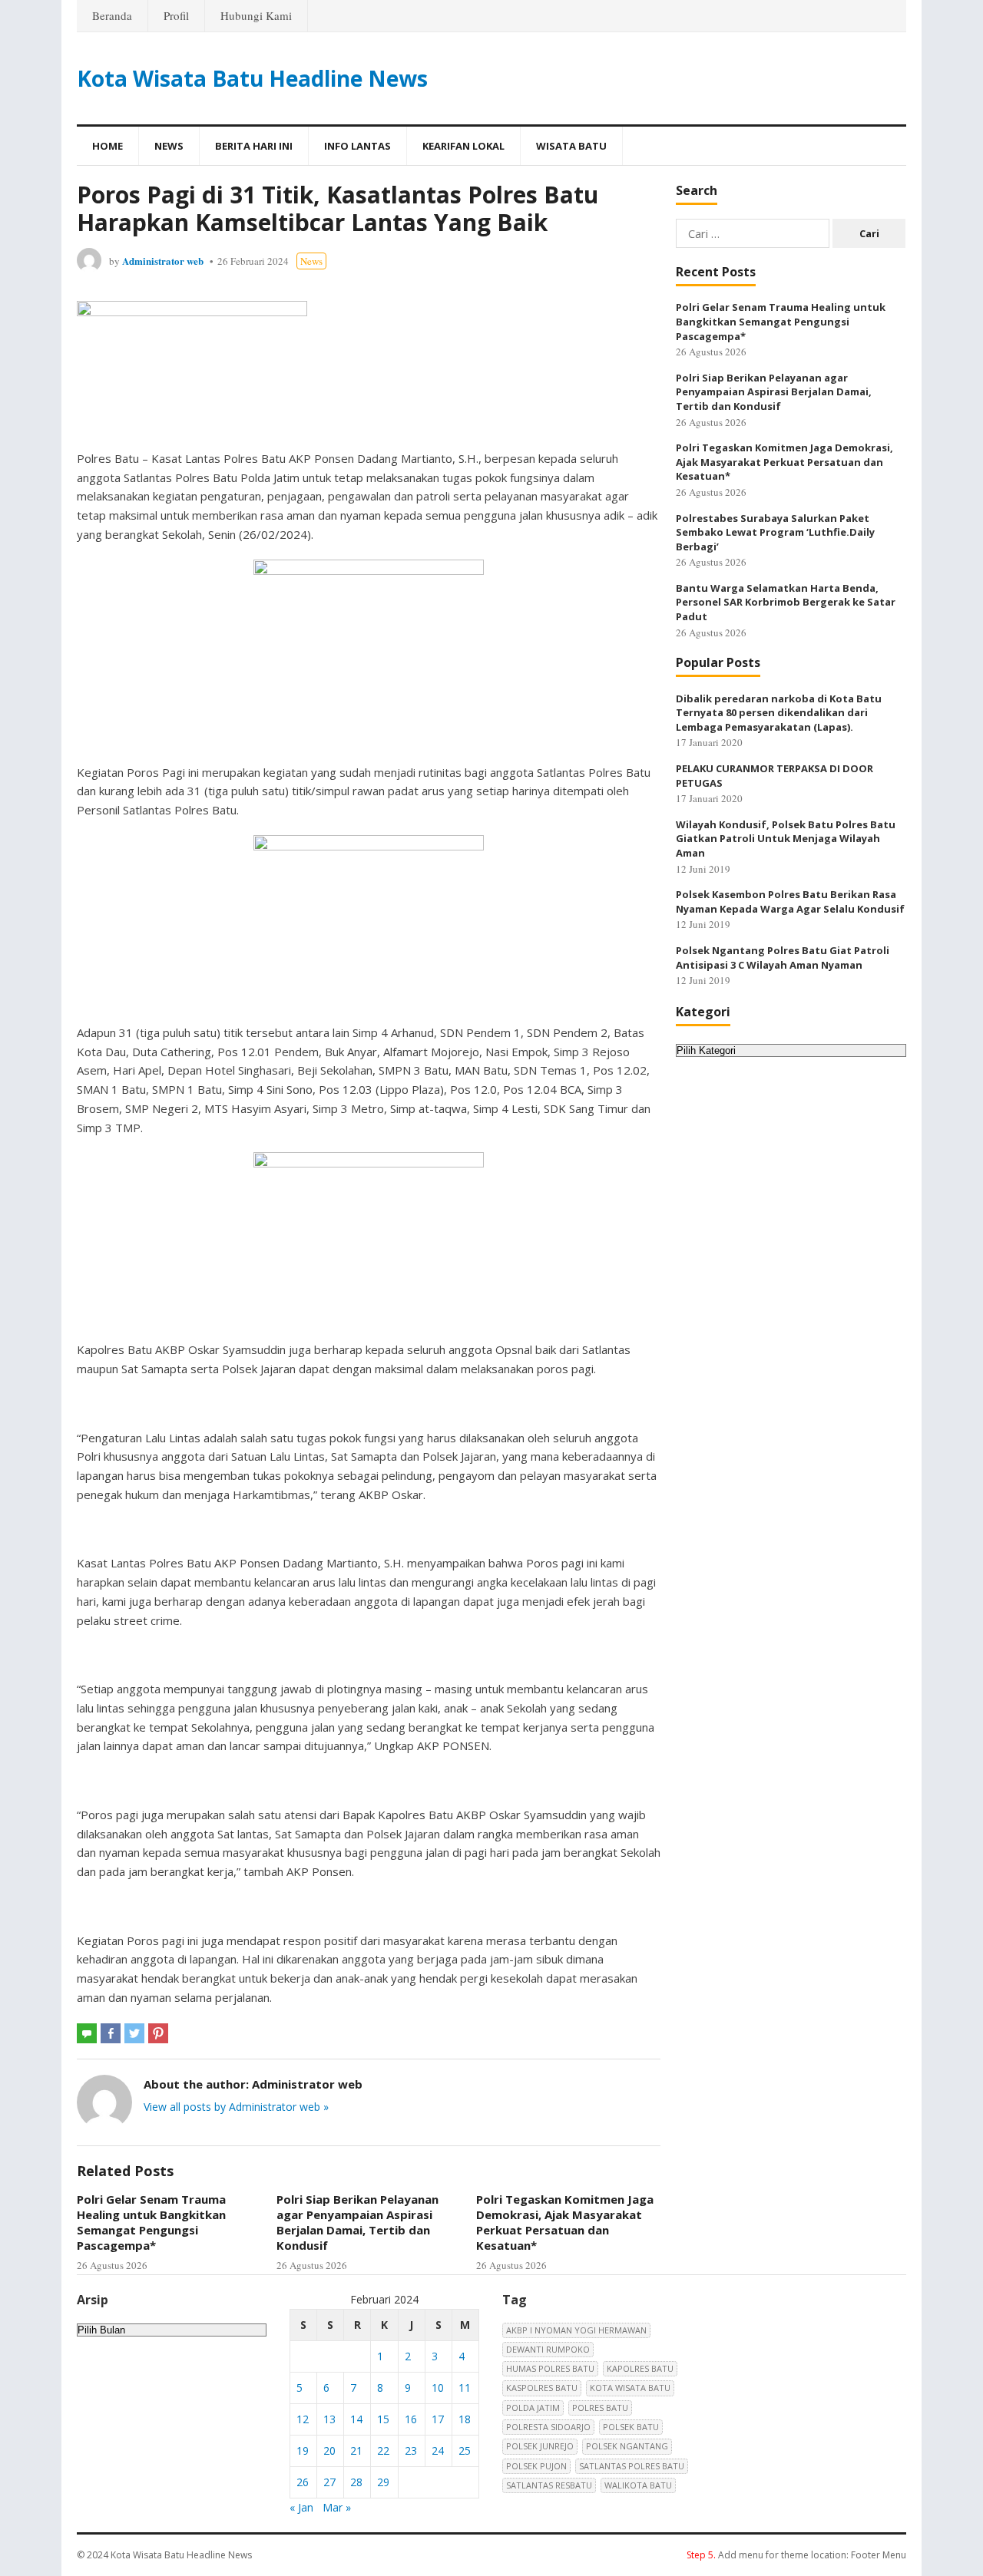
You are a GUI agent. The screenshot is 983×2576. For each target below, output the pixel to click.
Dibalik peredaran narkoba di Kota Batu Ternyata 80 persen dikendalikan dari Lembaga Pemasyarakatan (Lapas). (779, 713)
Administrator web (163, 261)
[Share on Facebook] (111, 2033)
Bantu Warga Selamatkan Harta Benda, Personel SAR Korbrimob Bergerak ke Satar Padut (786, 602)
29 (383, 2482)
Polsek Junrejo (540, 2446)
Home (108, 146)
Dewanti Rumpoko (548, 2349)
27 (329, 2482)
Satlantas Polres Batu (632, 2466)
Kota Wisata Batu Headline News (252, 78)
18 (465, 2419)
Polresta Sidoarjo (548, 2427)
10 (438, 2388)
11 (465, 2388)
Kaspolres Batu (542, 2388)
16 (411, 2419)
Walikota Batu (638, 2485)
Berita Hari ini (254, 146)
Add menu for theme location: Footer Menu (796, 2555)
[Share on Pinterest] (158, 2033)
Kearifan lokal (463, 146)
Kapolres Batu (640, 2368)
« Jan (301, 2507)
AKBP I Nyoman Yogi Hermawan (576, 2330)
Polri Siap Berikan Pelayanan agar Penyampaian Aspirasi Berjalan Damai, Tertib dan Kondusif (357, 2223)
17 (438, 2419)
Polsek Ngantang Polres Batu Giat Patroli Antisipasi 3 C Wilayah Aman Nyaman (783, 958)
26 (303, 2482)
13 (329, 2419)
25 (465, 2451)
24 (438, 2451)
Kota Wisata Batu (630, 2388)
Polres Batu (600, 2408)
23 (411, 2451)
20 (329, 2451)
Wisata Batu (571, 146)
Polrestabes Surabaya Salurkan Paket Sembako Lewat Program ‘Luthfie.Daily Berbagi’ (775, 532)
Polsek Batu (631, 2427)
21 (356, 2451)
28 (356, 2482)
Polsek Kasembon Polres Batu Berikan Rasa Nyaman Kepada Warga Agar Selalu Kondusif (790, 902)
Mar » (337, 2507)
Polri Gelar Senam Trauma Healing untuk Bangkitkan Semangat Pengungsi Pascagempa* (151, 2223)
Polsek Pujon (536, 2466)
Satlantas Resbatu (549, 2485)
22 (383, 2451)
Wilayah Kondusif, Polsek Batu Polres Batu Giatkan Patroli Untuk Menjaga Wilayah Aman (786, 839)
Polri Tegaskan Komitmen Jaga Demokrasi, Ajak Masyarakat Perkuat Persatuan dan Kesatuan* (565, 2223)
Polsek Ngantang (627, 2446)
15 (383, 2419)
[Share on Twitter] (134, 2033)
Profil (176, 15)
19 (303, 2451)
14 (356, 2419)
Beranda (112, 15)
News (169, 146)
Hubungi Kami (256, 15)
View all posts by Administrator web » (236, 2107)
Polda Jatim (533, 2408)
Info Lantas (357, 146)
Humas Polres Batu (550, 2368)
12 (303, 2419)
